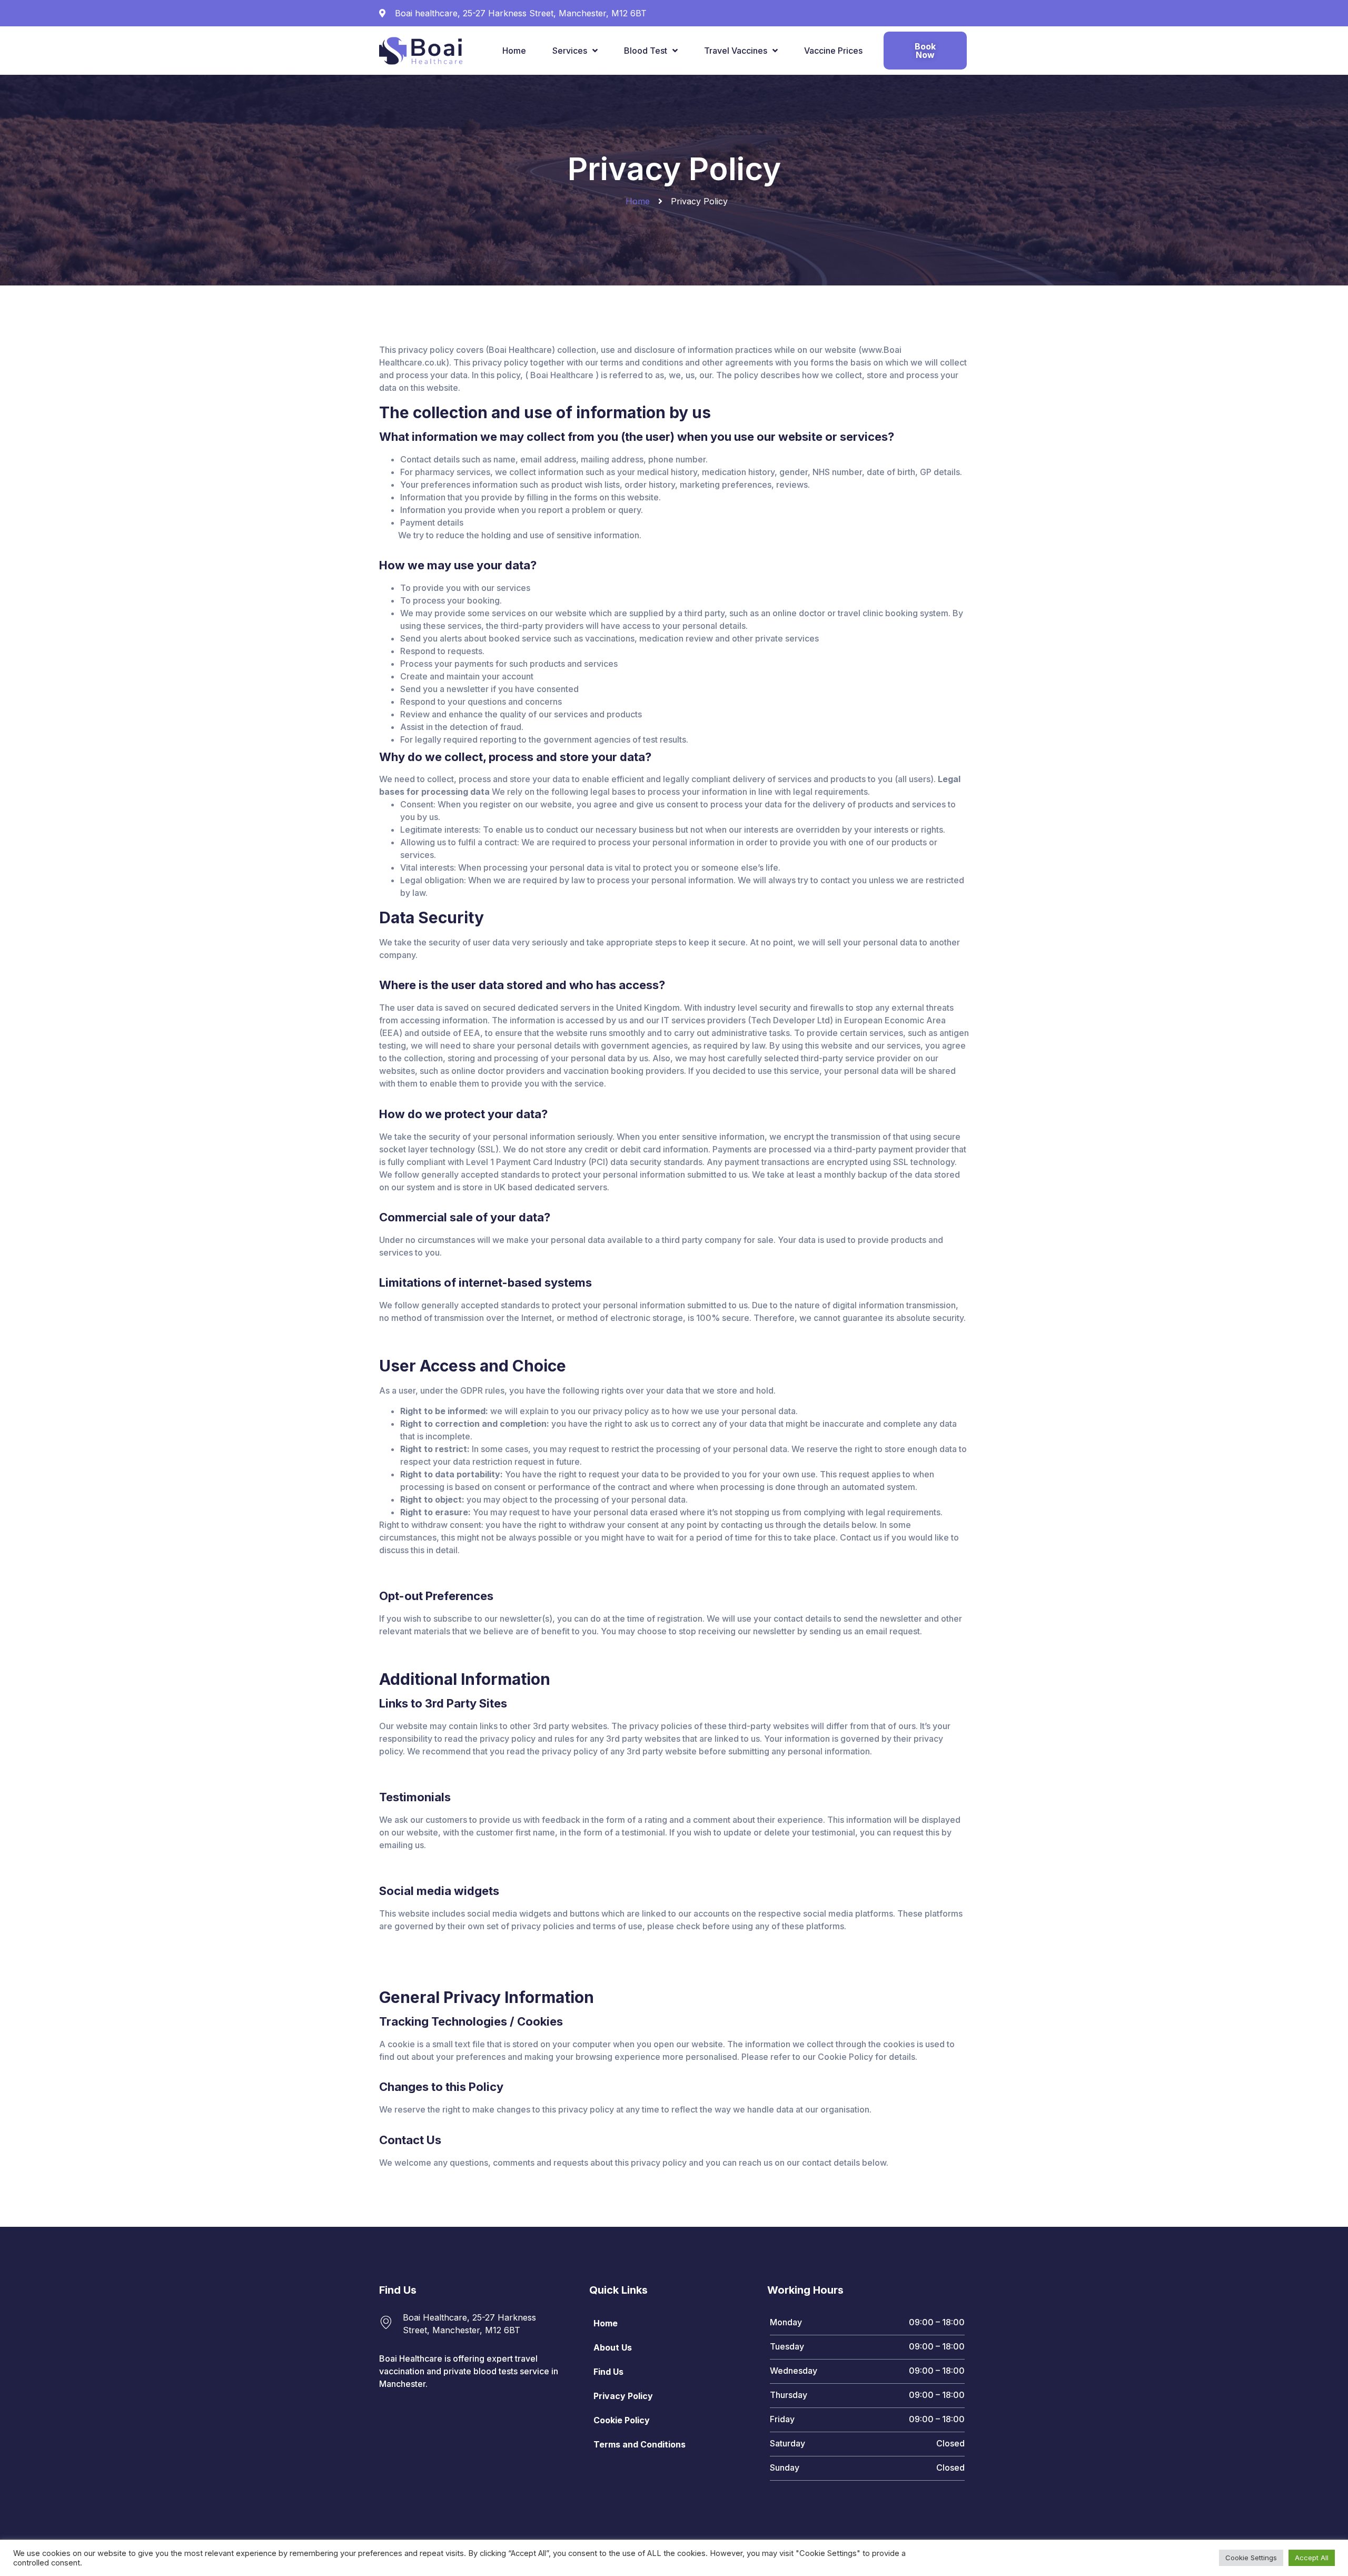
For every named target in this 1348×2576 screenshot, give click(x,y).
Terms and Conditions (640, 2444)
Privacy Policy (623, 2396)
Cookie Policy (622, 2420)
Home (514, 51)
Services (570, 51)
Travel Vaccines (736, 51)
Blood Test (646, 51)
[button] (925, 51)
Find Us (608, 2372)
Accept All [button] (1312, 2558)
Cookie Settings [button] (1251, 2558)
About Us (613, 2347)
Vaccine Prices (833, 51)
